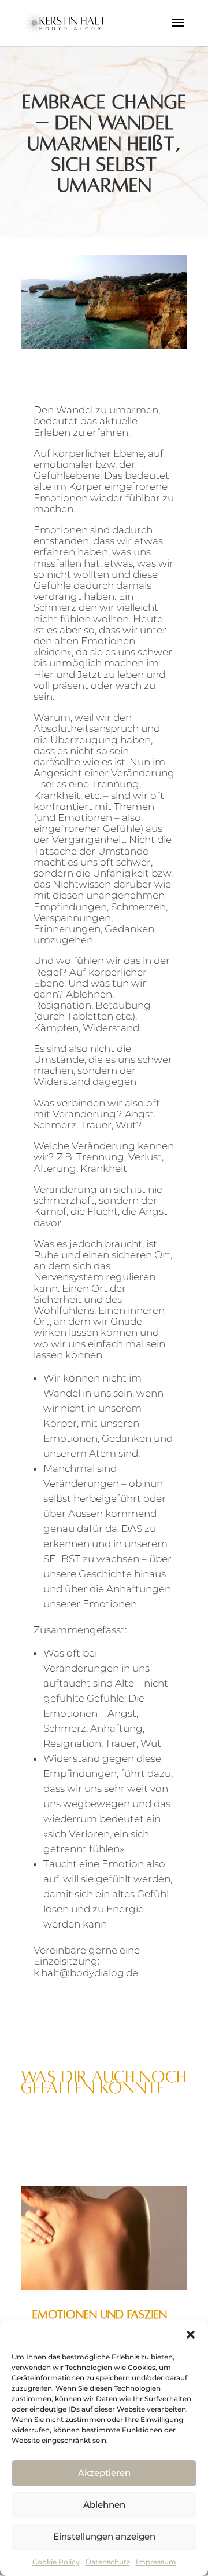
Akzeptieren (104, 2473)
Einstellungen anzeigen (104, 2536)
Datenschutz (108, 2562)
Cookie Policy (56, 2562)
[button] (191, 2335)
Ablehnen (104, 2504)
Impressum (156, 2562)
